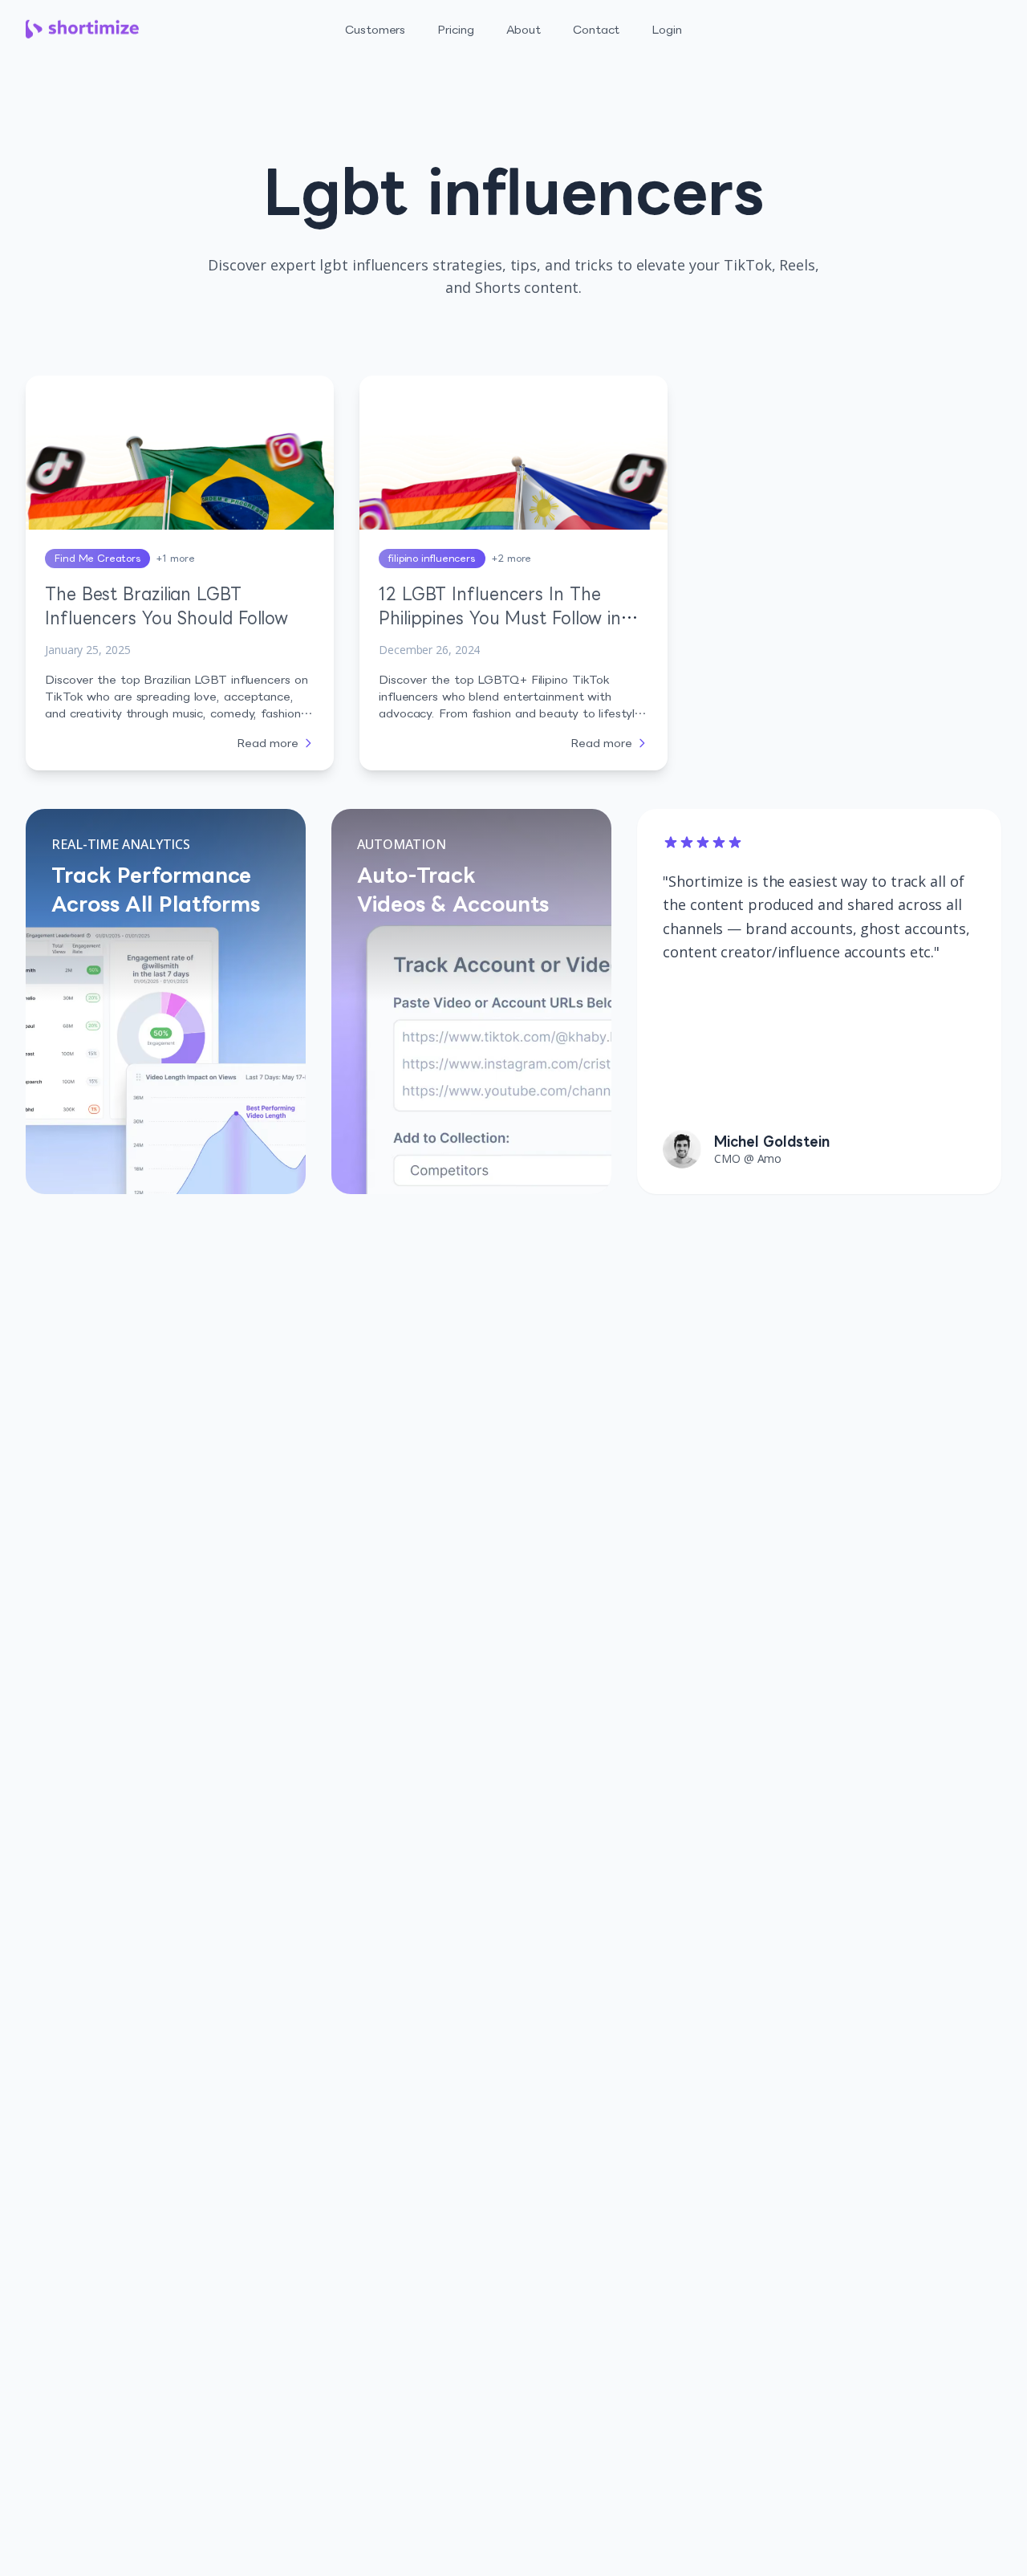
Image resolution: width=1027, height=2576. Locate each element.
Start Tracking (943, 20)
